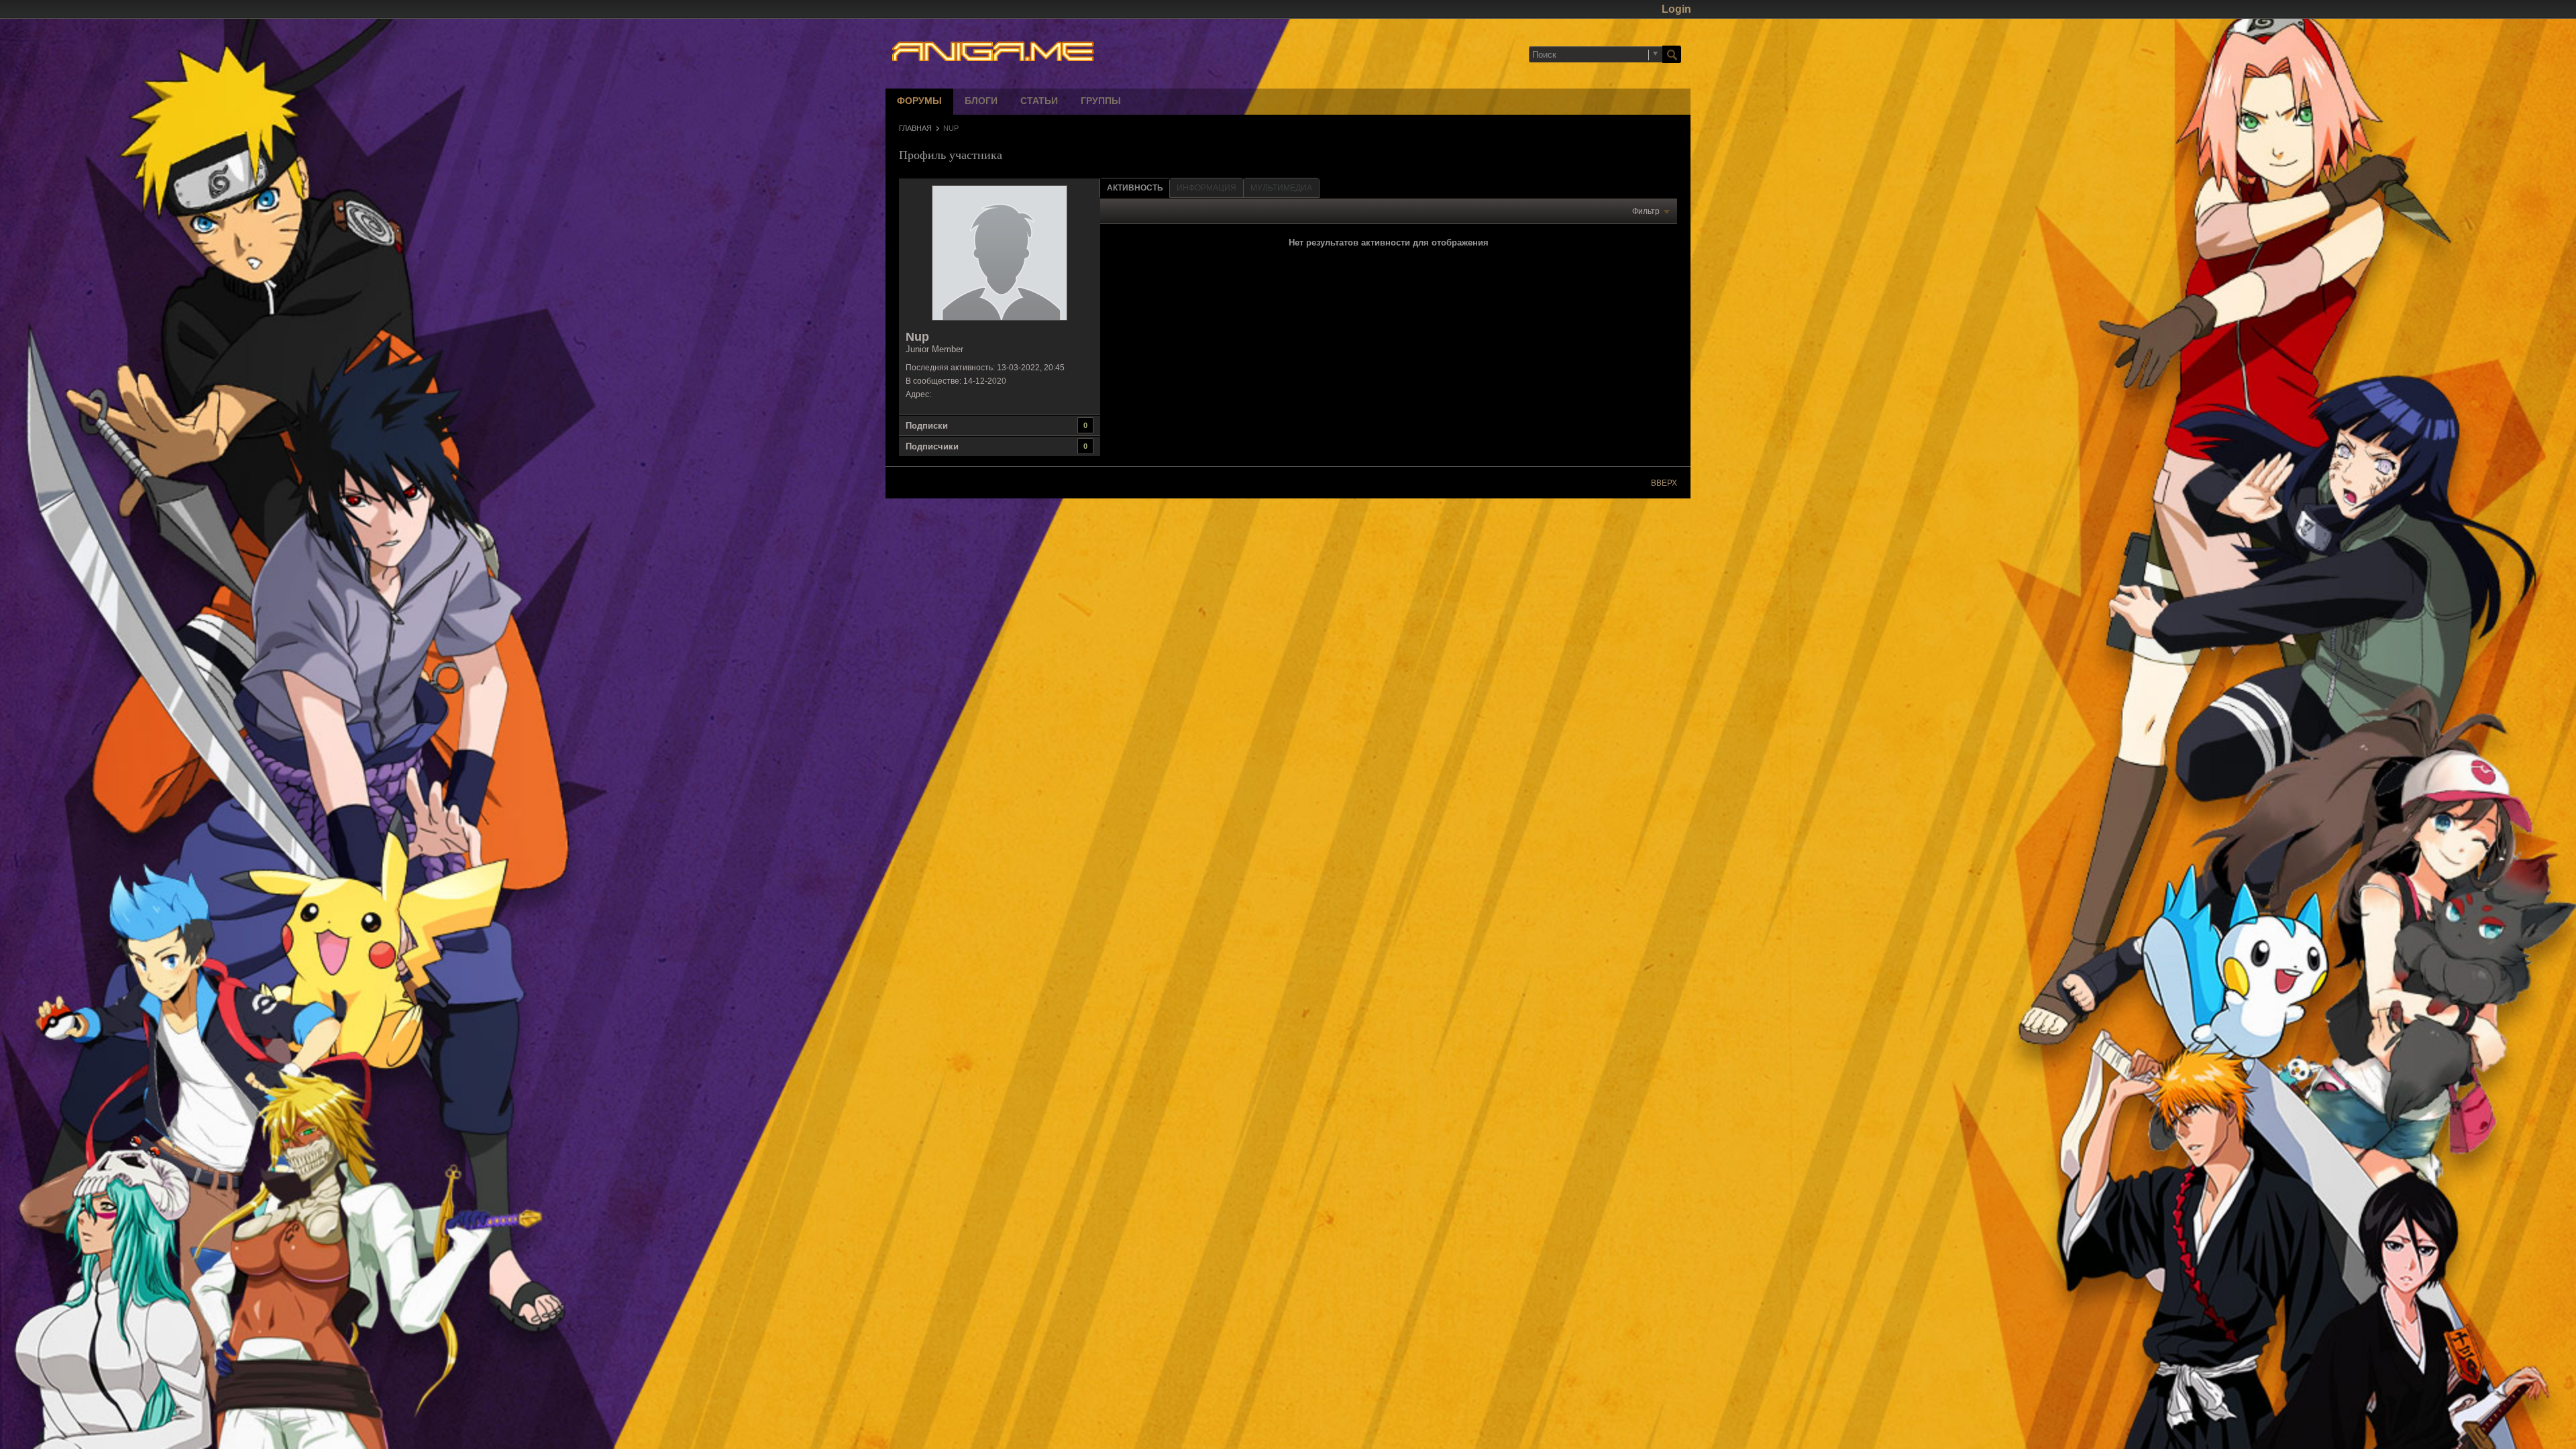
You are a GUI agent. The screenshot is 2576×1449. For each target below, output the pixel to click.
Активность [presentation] (1135, 188)
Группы (1101, 102)
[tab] (1135, 187)
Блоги (981, 102)
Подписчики (932, 446)
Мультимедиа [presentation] (1281, 188)
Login (1676, 9)
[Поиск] (1672, 54)
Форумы (919, 102)
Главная (915, 128)
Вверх (1664, 483)
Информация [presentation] (1206, 188)
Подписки (927, 426)
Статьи (1039, 102)
